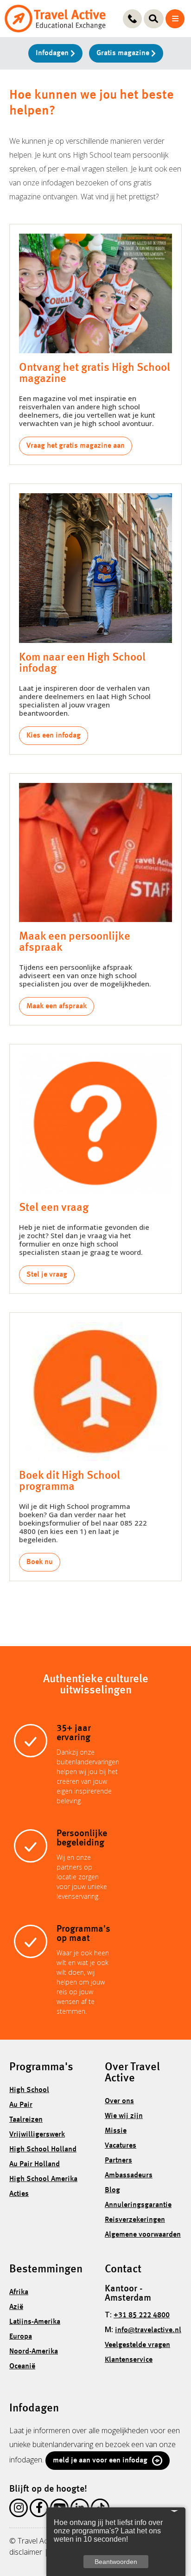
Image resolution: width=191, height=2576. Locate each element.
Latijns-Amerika (35, 2322)
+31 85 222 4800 (142, 2315)
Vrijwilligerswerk (37, 2135)
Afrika (19, 2292)
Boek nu (40, 1562)
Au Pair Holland (35, 2164)
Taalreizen (26, 2120)
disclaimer (26, 2552)
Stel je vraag (47, 1275)
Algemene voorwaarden (143, 2235)
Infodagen (53, 53)
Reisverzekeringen (135, 2220)
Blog (112, 2190)
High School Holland (43, 2150)
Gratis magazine (124, 53)
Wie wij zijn (124, 2116)
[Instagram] (19, 2510)
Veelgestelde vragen (137, 2345)
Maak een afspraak (57, 1006)
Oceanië (22, 2366)
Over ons (119, 2101)
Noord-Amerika (34, 2352)
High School (29, 2090)
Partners (118, 2161)
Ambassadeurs (129, 2175)
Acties (19, 2194)
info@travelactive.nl (148, 2330)
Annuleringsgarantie (138, 2205)
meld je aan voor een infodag (100, 2461)
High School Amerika (43, 2179)
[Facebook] (39, 2510)
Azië (16, 2307)
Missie (116, 2131)
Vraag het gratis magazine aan (76, 446)
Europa (21, 2337)
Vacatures (121, 2146)
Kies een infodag (54, 736)
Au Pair (21, 2105)
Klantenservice (129, 2360)
